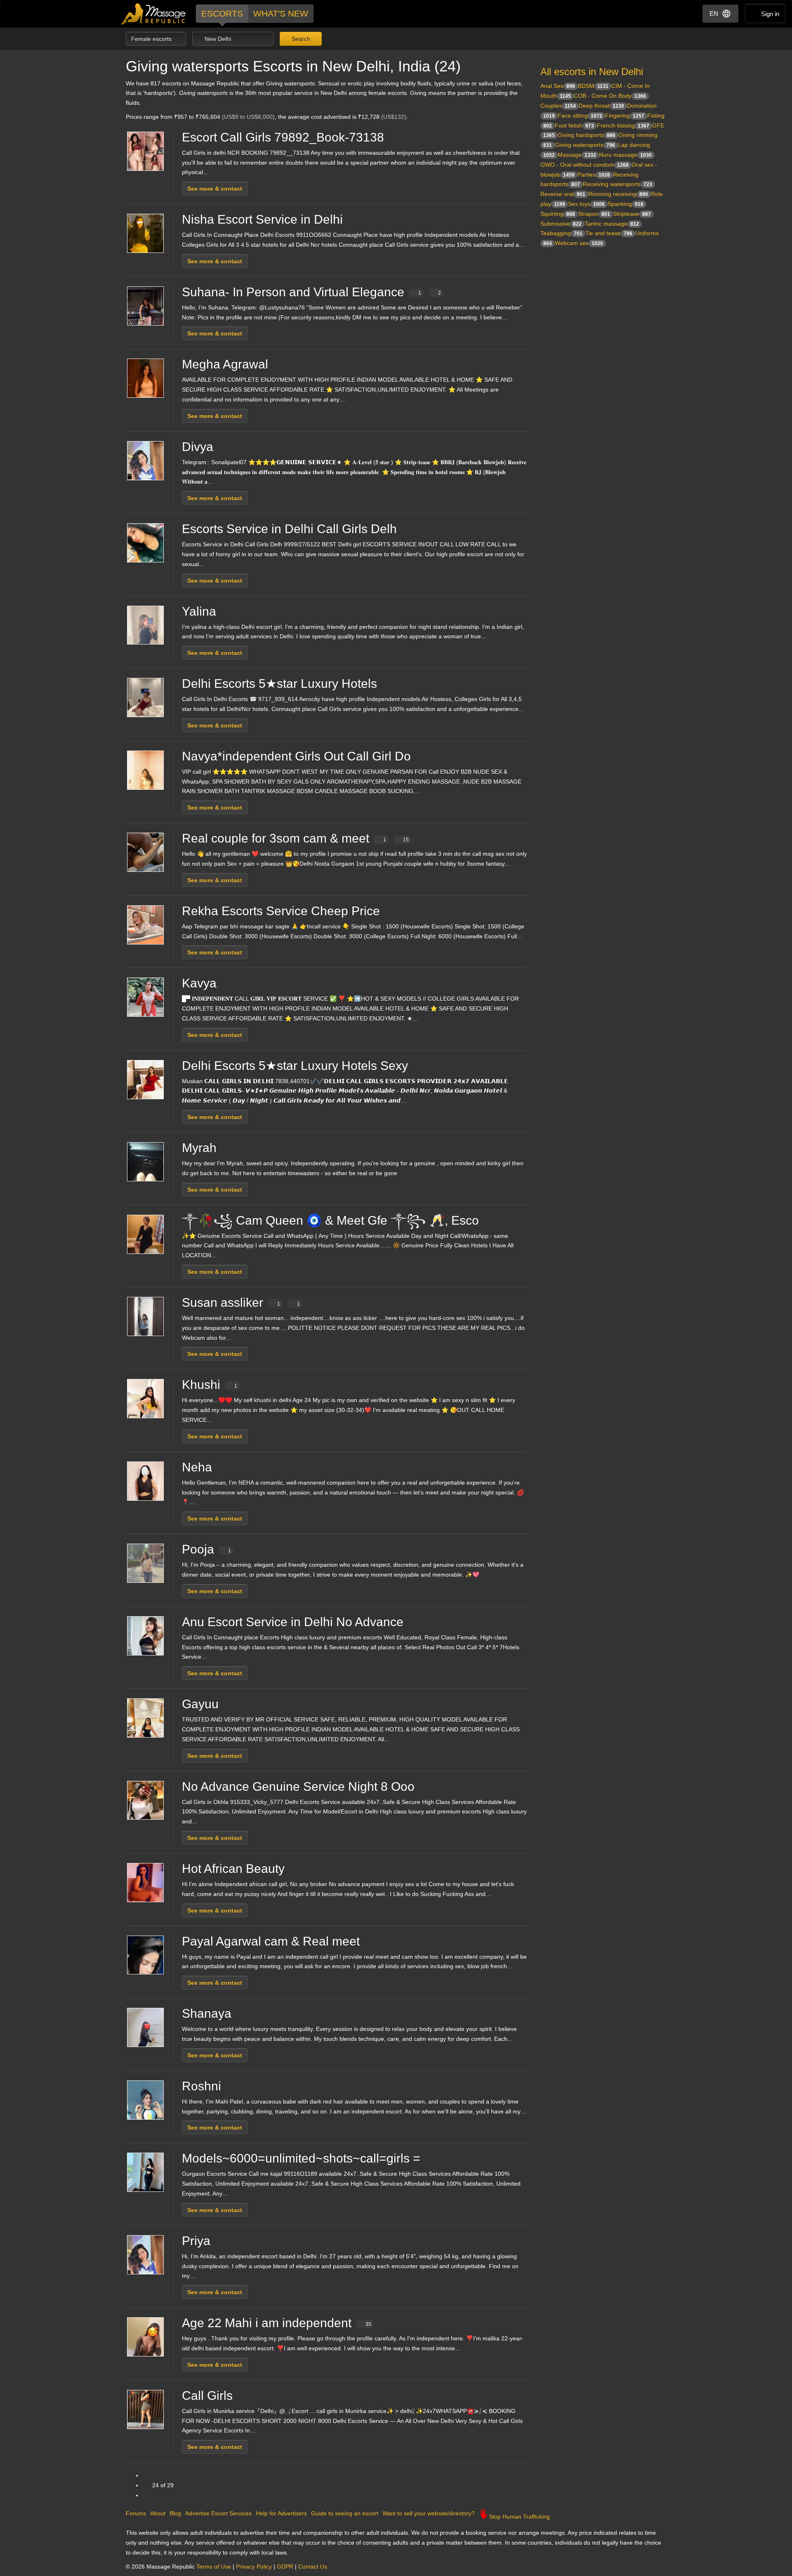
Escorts (222, 13)
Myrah (199, 1148)
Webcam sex (579, 243)
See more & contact (215, 189)
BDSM (593, 86)
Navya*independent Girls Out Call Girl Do (296, 756)
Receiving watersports (618, 184)
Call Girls (207, 2395)
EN (714, 13)
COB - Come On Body (610, 96)
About (158, 2513)
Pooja (206, 1549)
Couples (558, 106)
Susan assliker (241, 1302)
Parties (594, 175)
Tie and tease (609, 233)
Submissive (561, 224)
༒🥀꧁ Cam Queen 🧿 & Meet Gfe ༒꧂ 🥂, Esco (330, 1220)
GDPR (285, 2567)
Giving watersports (585, 145)
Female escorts (152, 39)
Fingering (625, 116)
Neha (197, 1467)
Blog (175, 2513)
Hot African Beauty (233, 1869)
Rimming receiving (618, 194)
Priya (196, 2241)
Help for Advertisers (281, 2513)
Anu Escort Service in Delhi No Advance (293, 1622)
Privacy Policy (254, 2567)
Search (300, 39)
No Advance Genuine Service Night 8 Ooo (298, 1786)
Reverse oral (563, 194)
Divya (198, 447)
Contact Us (313, 2567)
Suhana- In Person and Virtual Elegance (311, 292)
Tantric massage (612, 224)
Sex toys (586, 204)
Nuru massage (625, 155)
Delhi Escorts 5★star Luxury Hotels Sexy (295, 1066)
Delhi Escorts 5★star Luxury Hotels (279, 684)
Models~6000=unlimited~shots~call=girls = (301, 2158)
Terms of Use (214, 2567)
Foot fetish (574, 125)
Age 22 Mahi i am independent (277, 2323)
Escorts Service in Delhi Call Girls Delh (289, 529)
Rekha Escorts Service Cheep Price (281, 911)
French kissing (623, 125)
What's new (281, 13)
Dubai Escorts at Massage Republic (154, 14)
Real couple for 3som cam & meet (295, 838)
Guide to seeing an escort (345, 2513)
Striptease (632, 214)
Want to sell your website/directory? (429, 2513)
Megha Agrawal (225, 364)
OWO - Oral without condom (585, 165)
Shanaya (207, 2013)
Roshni (202, 2086)
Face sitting (580, 116)
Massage (577, 155)
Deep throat (601, 106)
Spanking (626, 204)
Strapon (594, 214)
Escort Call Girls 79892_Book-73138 (283, 137)
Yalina (199, 611)
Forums (136, 2513)
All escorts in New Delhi (592, 72)
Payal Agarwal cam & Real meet (271, 1941)
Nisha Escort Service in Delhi (262, 219)
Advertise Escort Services (218, 2513)
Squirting (558, 214)
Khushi (210, 1385)
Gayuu (200, 1704)
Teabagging (561, 233)
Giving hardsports (587, 135)
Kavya (199, 983)
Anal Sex (558, 86)
